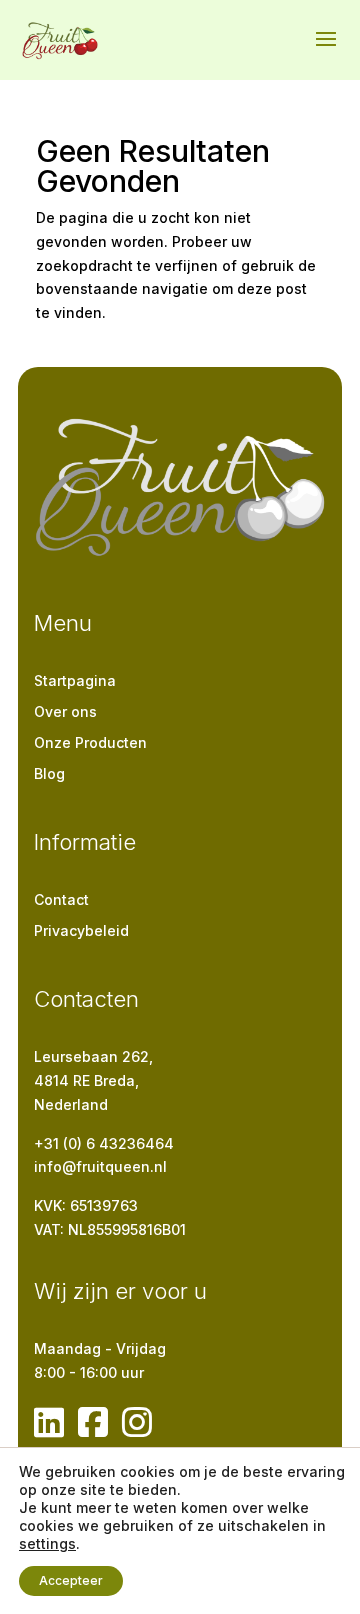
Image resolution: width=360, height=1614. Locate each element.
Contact (61, 899)
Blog (49, 773)
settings (47, 1543)
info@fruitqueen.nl (100, 1166)
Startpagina (75, 680)
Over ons (65, 711)
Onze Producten (90, 742)
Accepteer (71, 1580)
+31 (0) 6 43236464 (104, 1143)
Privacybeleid (81, 930)
